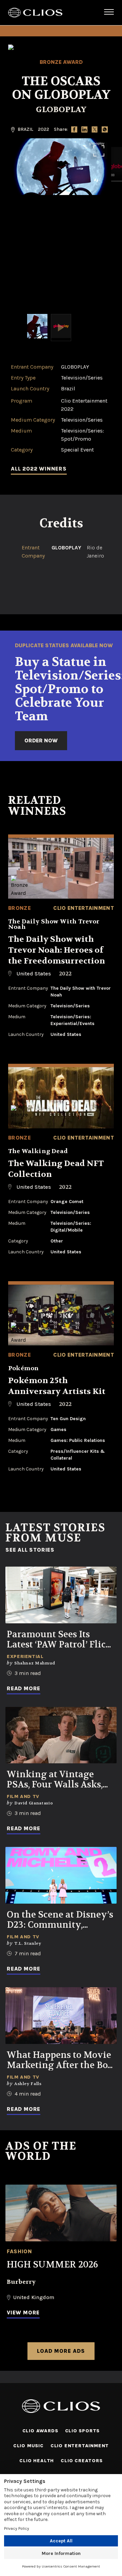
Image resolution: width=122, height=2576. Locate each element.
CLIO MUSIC (28, 2446)
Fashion (19, 2251)
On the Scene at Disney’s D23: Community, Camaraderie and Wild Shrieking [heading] (60, 1920)
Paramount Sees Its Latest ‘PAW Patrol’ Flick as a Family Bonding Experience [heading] (59, 1640)
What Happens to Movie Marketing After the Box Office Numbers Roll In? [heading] (60, 2060)
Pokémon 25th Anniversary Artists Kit (57, 1386)
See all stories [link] (30, 1550)
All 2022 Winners (39, 469)
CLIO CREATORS (82, 2461)
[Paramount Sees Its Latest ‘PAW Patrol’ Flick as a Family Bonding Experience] (61, 1595)
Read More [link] (24, 1688)
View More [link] (23, 2313)
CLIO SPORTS (83, 2431)
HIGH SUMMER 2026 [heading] (52, 2265)
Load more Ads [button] (61, 2351)
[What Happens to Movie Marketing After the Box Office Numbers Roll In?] (61, 2016)
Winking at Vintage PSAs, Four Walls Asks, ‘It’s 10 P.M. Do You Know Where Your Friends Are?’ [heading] (59, 1780)
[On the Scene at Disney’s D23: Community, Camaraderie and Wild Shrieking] (61, 1875)
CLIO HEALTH (37, 2461)
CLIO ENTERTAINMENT (80, 2446)
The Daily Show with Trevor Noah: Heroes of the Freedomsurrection (57, 950)
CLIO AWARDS (40, 2431)
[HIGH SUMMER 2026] (61, 2213)
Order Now (41, 740)
